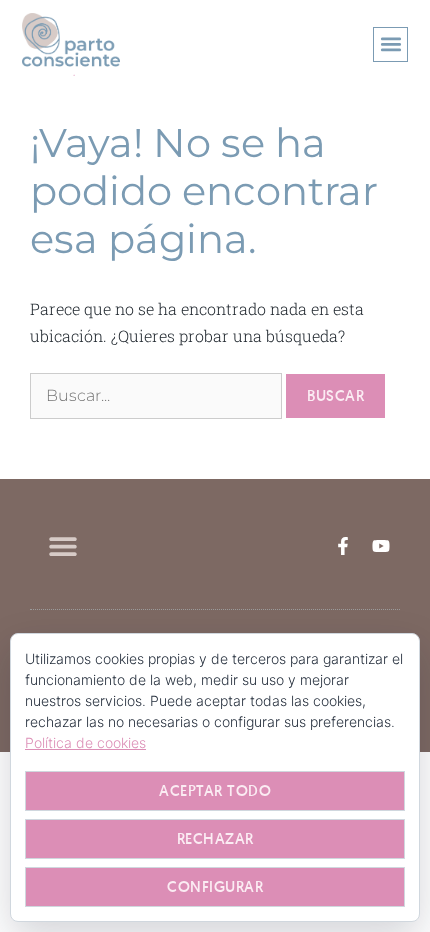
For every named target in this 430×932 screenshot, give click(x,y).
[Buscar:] (158, 394)
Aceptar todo (215, 790)
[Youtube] (381, 546)
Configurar (215, 886)
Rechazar (215, 838)
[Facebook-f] (343, 546)
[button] (390, 44)
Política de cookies (85, 742)
